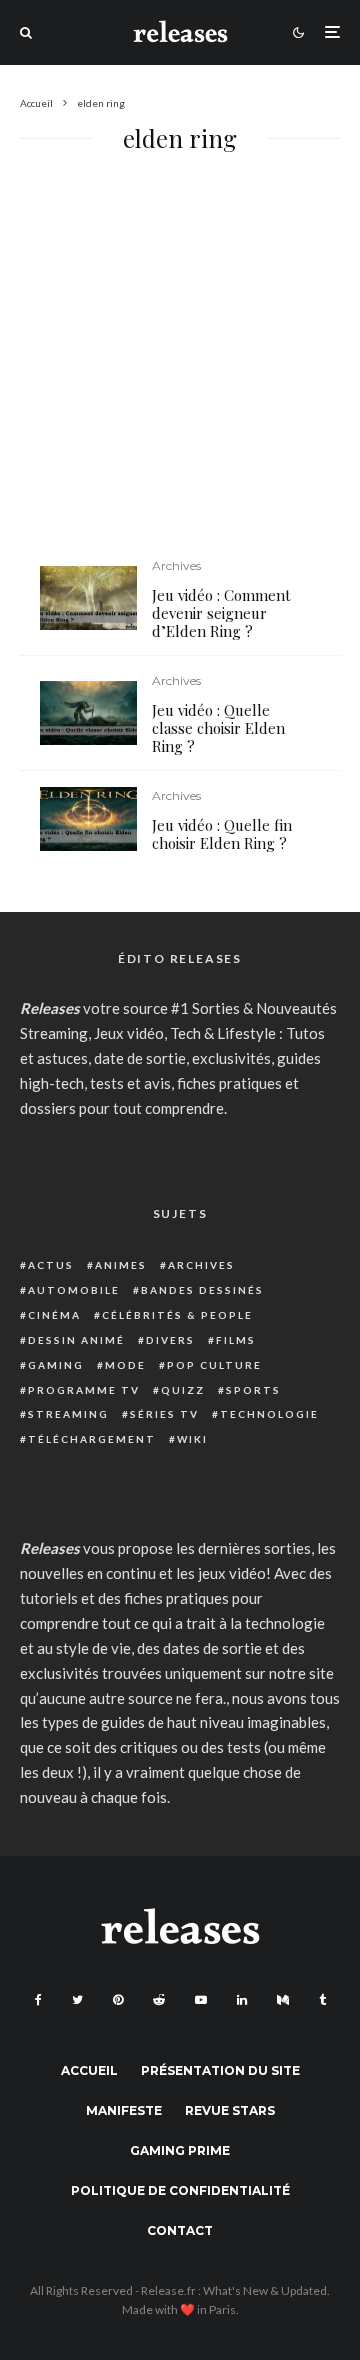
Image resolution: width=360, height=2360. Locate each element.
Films (236, 1340)
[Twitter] (77, 2000)
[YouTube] (201, 2000)
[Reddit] (159, 2000)
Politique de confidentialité (180, 2190)
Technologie (269, 1414)
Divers (170, 1340)
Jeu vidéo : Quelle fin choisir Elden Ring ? (222, 834)
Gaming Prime (180, 2150)
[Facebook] (38, 2000)
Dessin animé (76, 1340)
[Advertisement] (180, 368)
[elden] (88, 819)
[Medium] (283, 2000)
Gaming (56, 1365)
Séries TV (164, 1414)
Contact (180, 2230)
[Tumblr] (322, 2000)
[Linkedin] (242, 2000)
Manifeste (124, 2110)
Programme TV (84, 1390)
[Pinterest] (118, 2000)
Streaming (68, 1414)
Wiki (192, 1439)
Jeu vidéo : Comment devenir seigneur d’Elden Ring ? (221, 613)
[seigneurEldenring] (88, 598)
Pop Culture (214, 1365)
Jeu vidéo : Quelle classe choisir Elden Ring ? (218, 728)
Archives (176, 565)
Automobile (74, 1290)
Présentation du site (220, 2070)
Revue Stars (230, 2110)
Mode (125, 1365)
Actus (51, 1265)
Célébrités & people (177, 1315)
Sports (253, 1390)
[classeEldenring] (88, 713)
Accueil (89, 2070)
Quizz (183, 1390)
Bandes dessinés (202, 1290)
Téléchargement (92, 1439)
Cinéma (54, 1315)
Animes (121, 1265)
